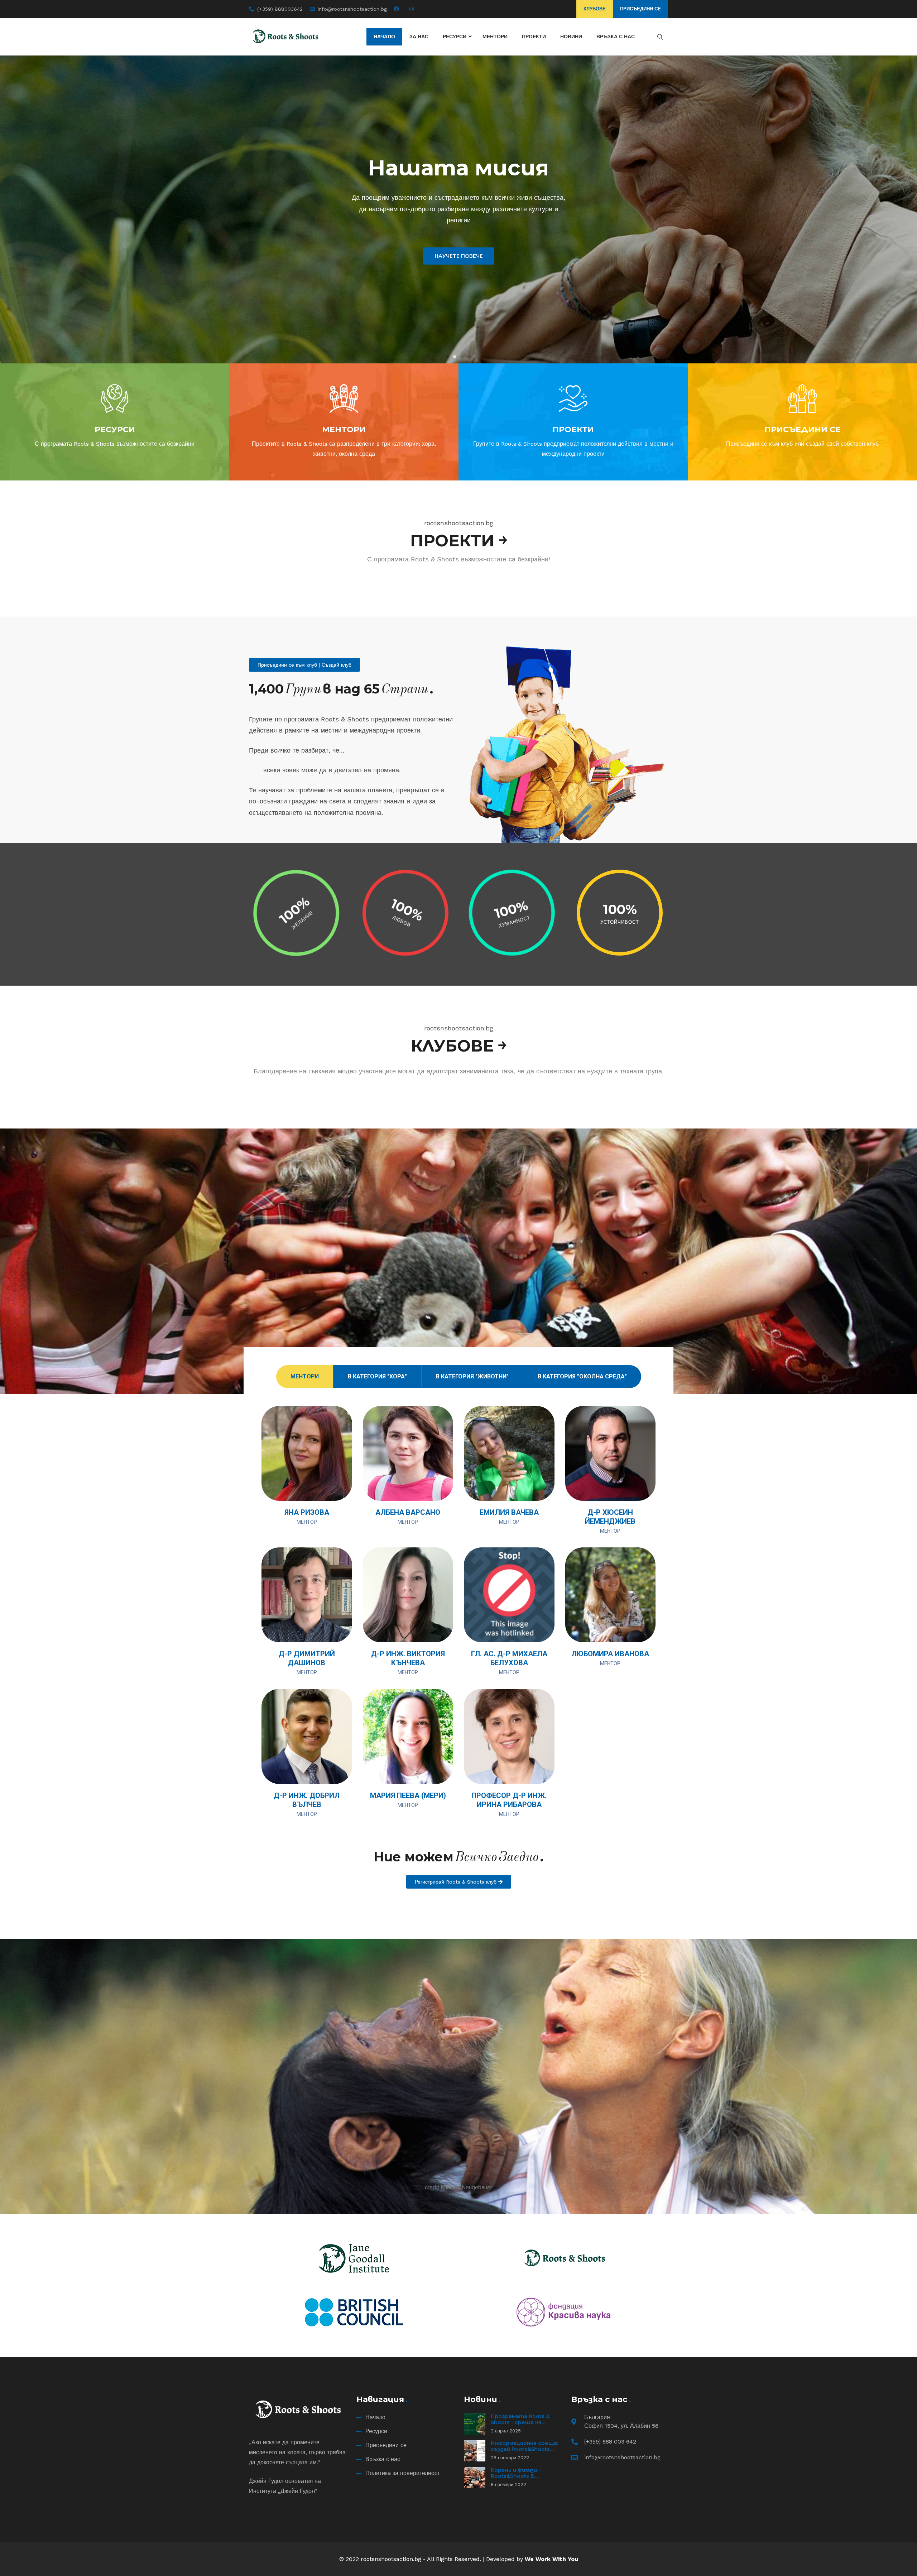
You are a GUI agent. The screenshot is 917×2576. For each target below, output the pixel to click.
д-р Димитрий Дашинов (307, 1658)
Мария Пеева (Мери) (408, 1796)
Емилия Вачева (509, 1512)
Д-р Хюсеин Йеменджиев (610, 1517)
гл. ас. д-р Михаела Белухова (509, 1658)
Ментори (305, 1376)
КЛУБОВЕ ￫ (459, 1046)
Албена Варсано (408, 1512)
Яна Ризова (307, 1512)
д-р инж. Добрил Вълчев (307, 1800)
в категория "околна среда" (582, 1376)
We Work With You (551, 2559)
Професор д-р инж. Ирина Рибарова (509, 1800)
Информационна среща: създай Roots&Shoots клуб (524, 2449)
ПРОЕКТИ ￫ (459, 540)
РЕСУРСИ (115, 429)
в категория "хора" (377, 1376)
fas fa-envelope (337, 1486)
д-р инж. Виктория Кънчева (408, 1658)
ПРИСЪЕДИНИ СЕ (803, 429)
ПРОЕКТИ (573, 429)
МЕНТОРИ (344, 429)
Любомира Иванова (610, 1654)
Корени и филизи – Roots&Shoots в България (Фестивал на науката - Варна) (524, 2480)
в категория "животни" (472, 1376)
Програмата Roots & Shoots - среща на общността (520, 2423)
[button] (447, 357)
